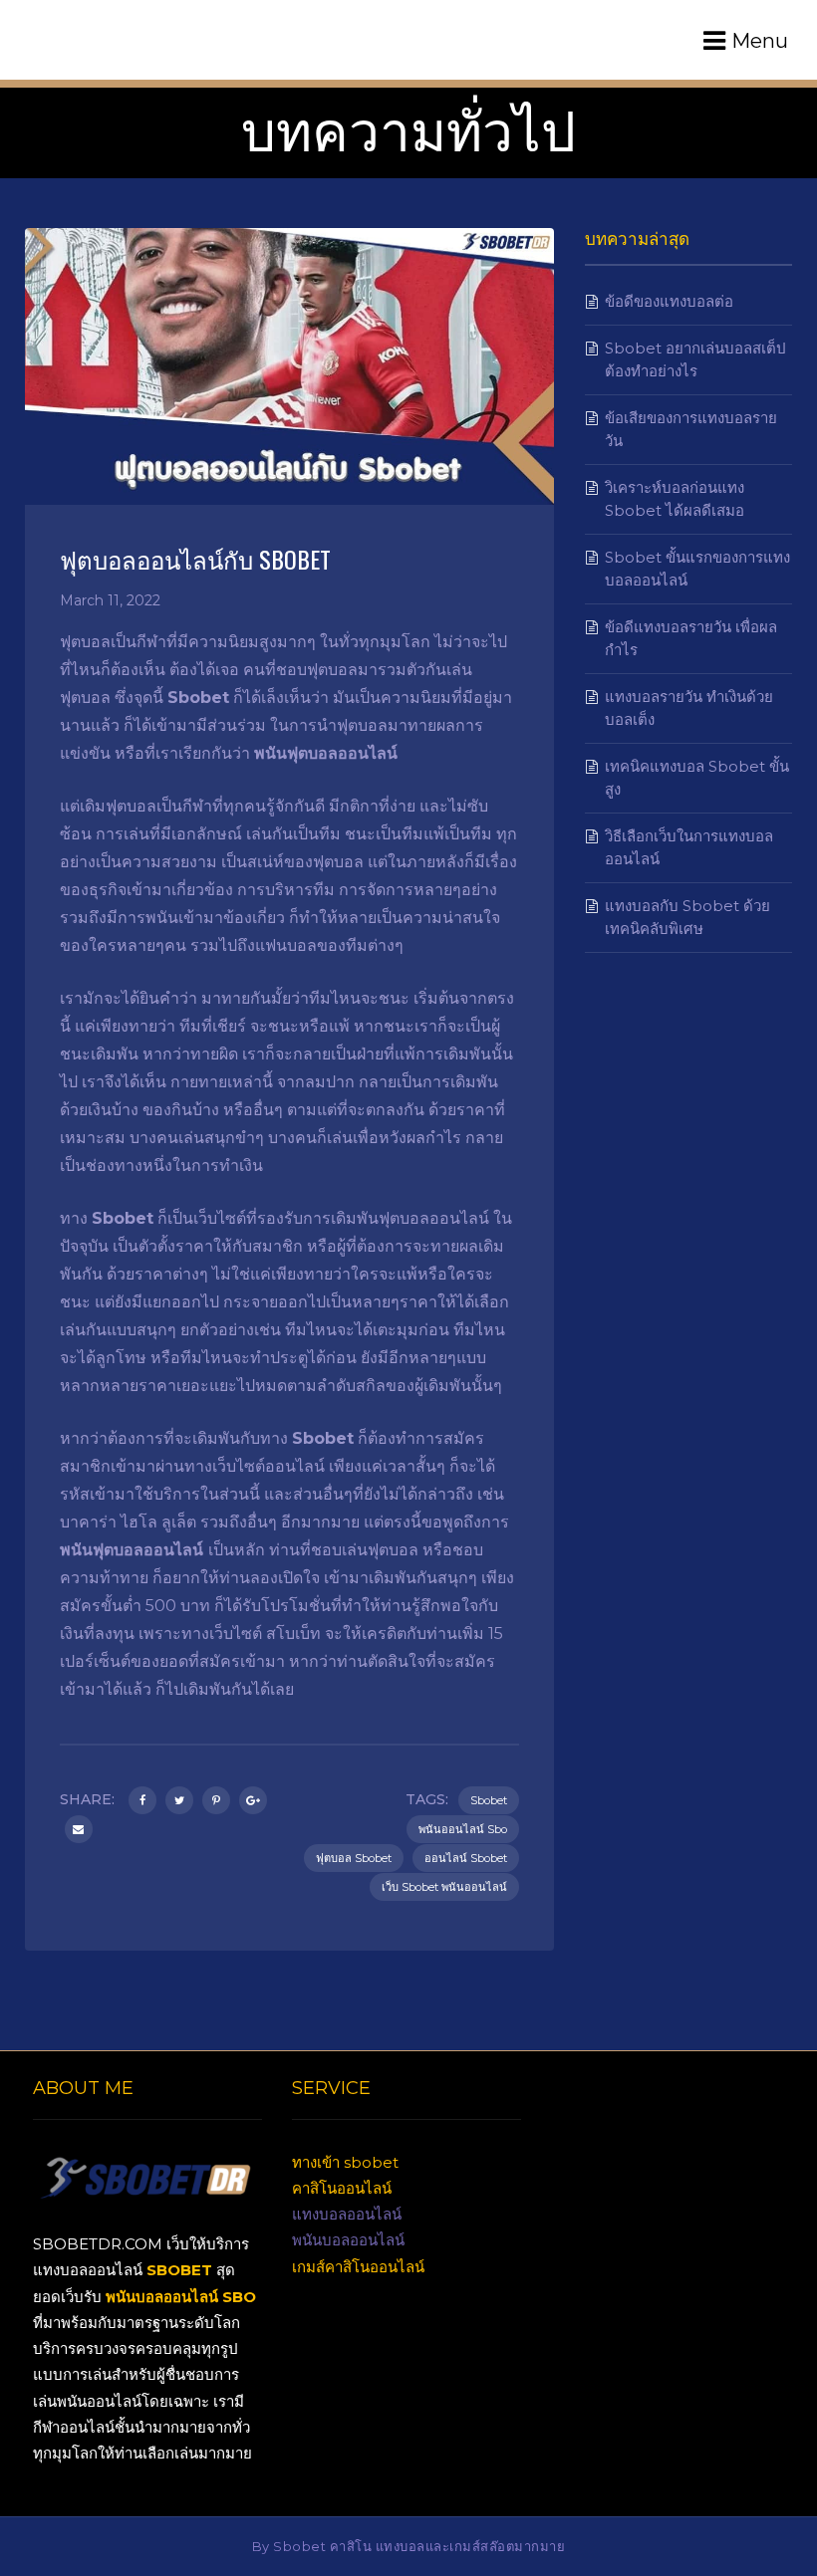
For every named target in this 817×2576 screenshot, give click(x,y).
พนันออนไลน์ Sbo (463, 1829)
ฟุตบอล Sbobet (354, 1858)
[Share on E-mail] (79, 1829)
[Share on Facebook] (142, 1800)
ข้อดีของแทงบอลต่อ (669, 301)
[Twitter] (179, 1800)
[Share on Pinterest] (216, 1800)
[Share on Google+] (253, 1800)
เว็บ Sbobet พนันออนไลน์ (444, 1887)
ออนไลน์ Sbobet (466, 1858)
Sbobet (489, 1800)
